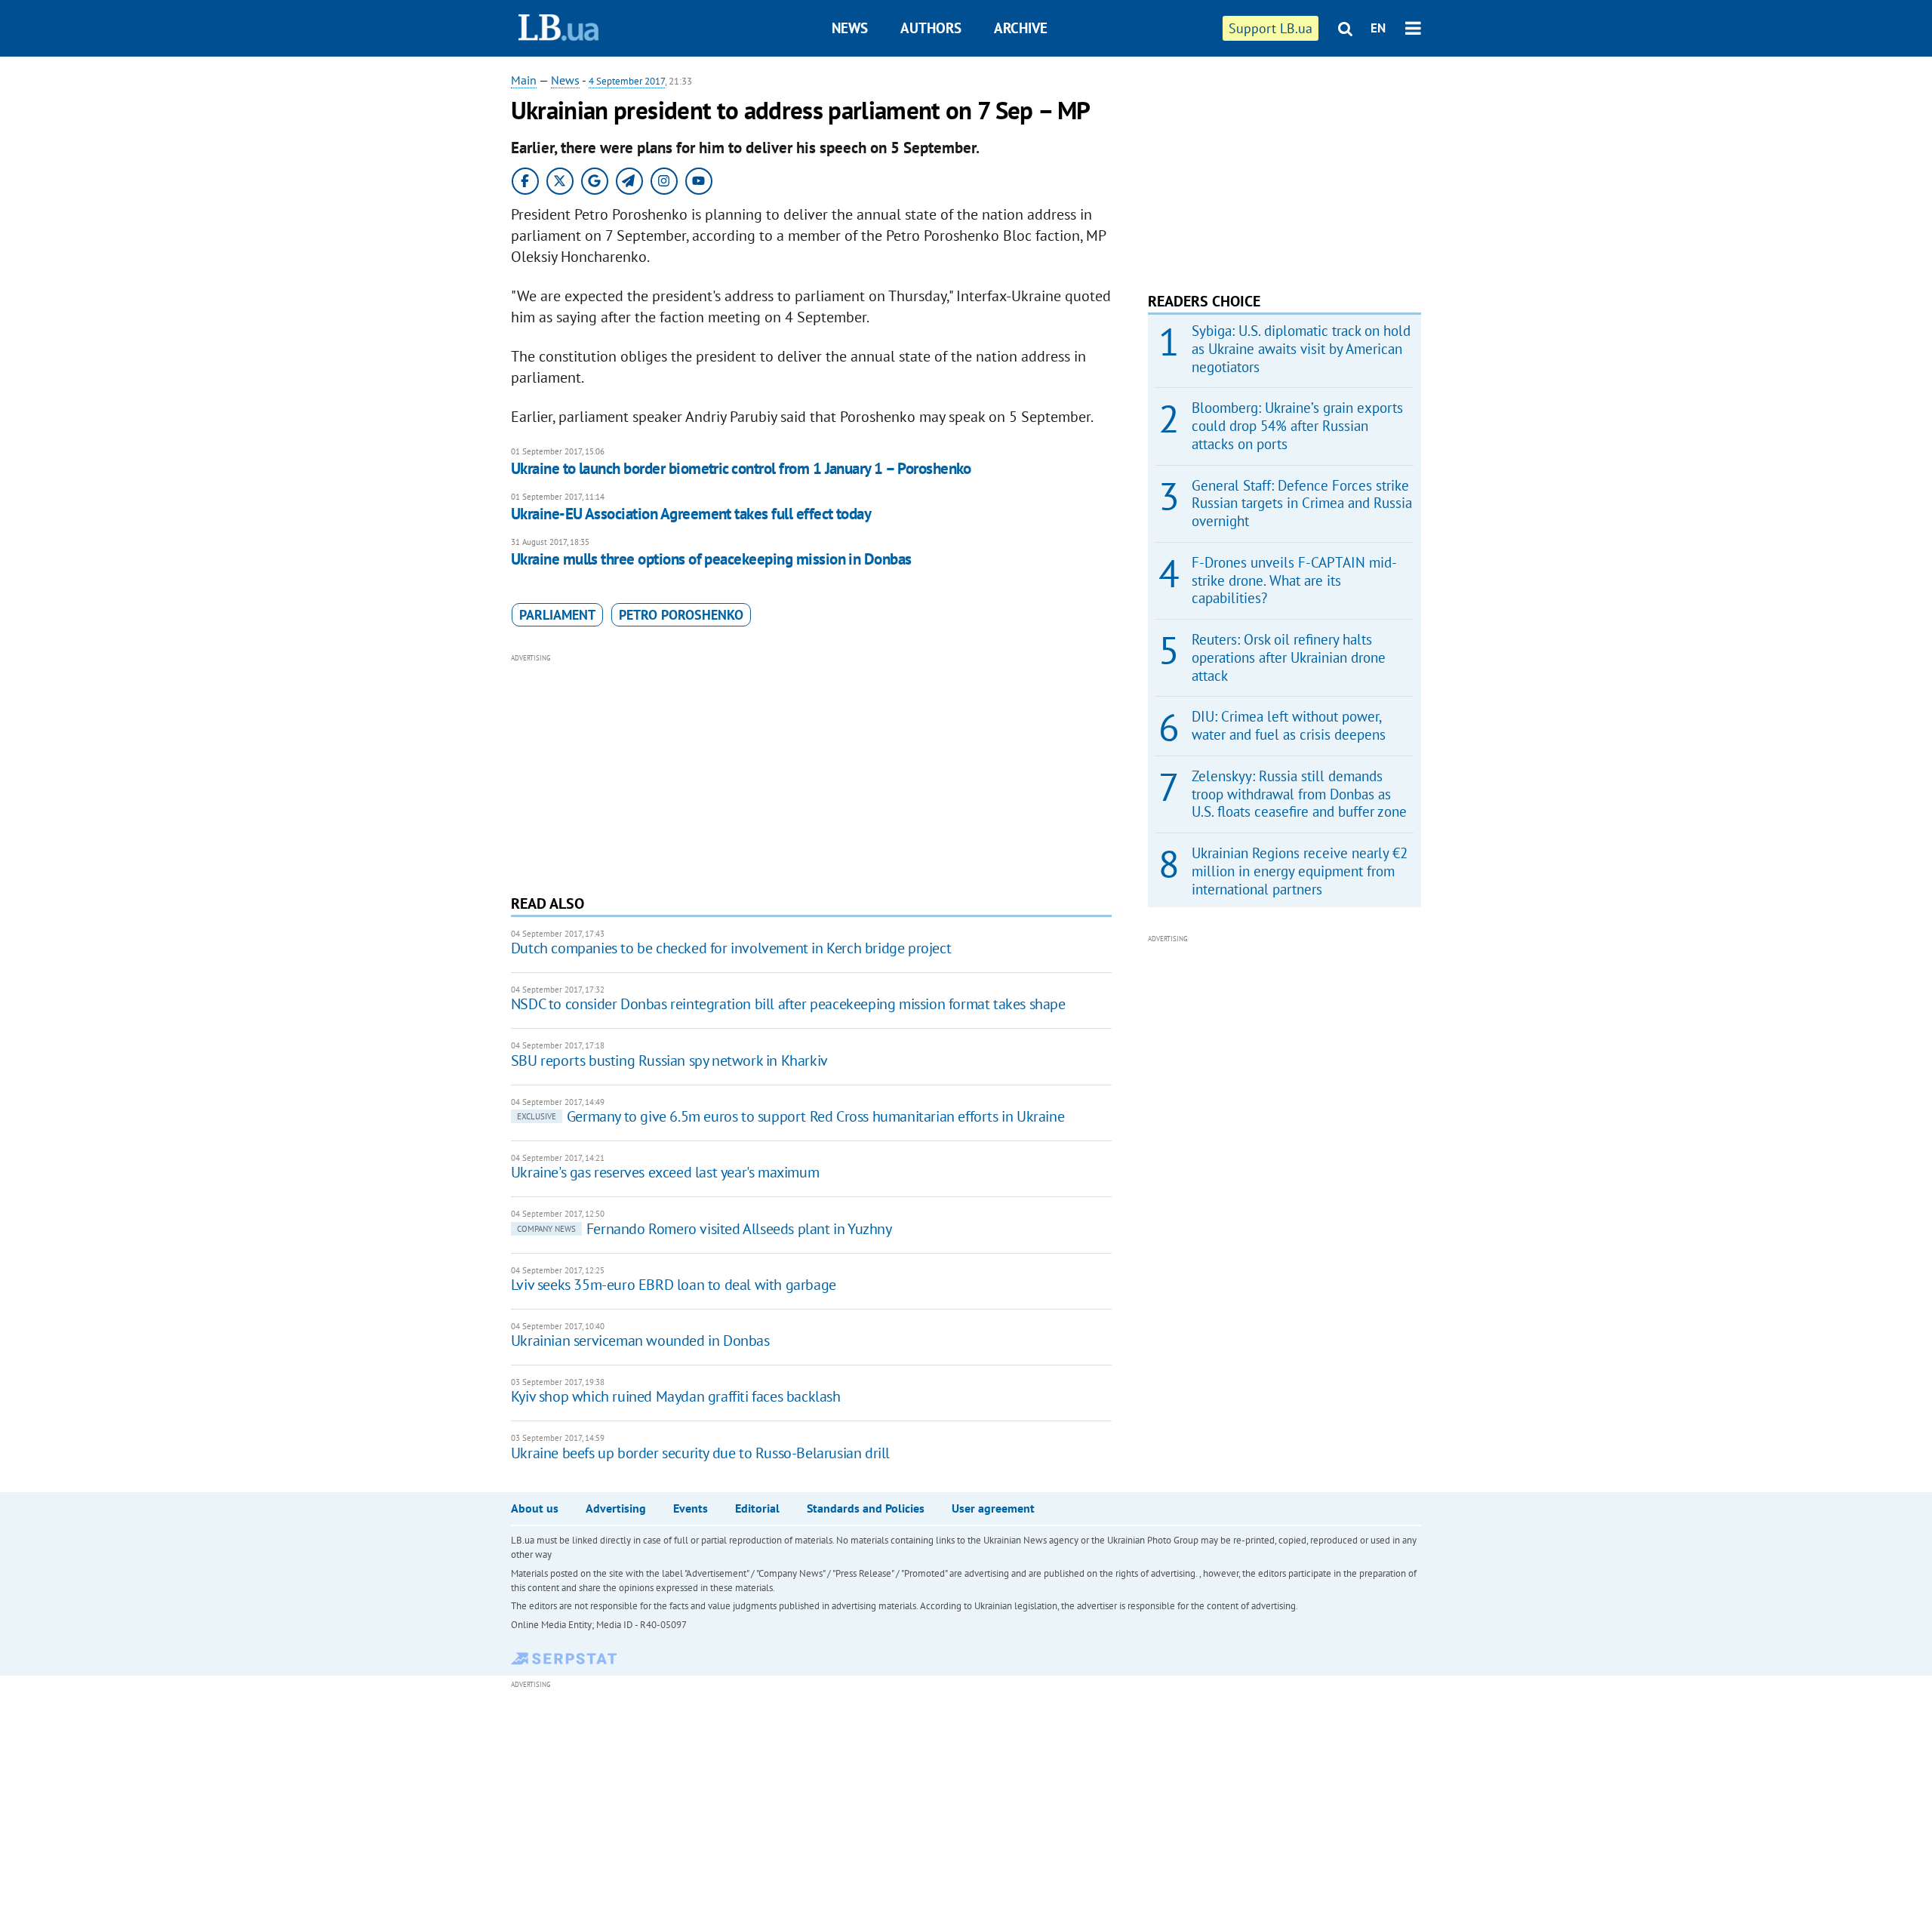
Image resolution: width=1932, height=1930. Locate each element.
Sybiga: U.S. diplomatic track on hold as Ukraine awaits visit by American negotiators (1301, 349)
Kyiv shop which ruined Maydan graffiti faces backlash (676, 1396)
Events (691, 1508)
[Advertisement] (811, 772)
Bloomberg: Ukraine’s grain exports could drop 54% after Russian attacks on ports (1297, 426)
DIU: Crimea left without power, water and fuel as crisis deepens (1289, 725)
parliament (557, 615)
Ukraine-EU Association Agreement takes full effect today (691, 514)
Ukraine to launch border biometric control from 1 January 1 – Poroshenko (741, 468)
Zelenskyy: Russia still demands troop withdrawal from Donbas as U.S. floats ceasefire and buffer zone (1299, 794)
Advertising (616, 1508)
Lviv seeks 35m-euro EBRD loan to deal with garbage (674, 1285)
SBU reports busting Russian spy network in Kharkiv (669, 1060)
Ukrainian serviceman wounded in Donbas (640, 1341)
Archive (1021, 28)
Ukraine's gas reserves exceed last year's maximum (665, 1172)
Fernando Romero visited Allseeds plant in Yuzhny (705, 1229)
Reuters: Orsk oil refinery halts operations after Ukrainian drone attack (1289, 657)
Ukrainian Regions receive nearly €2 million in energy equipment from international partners (1300, 871)
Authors (931, 28)
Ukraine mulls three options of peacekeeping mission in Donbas (711, 559)
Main (524, 80)
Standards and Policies (866, 1508)
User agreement (993, 1508)
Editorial (757, 1508)
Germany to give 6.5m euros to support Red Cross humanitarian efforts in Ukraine (791, 1116)
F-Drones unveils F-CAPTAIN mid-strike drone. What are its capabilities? (1294, 580)
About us (535, 1508)
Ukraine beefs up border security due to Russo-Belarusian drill (700, 1453)
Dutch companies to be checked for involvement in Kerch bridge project (731, 948)
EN (1378, 28)
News (850, 28)
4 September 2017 (627, 81)
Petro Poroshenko (681, 615)
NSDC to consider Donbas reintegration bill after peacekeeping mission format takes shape (788, 1004)
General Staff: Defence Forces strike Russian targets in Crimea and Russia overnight (1302, 503)
